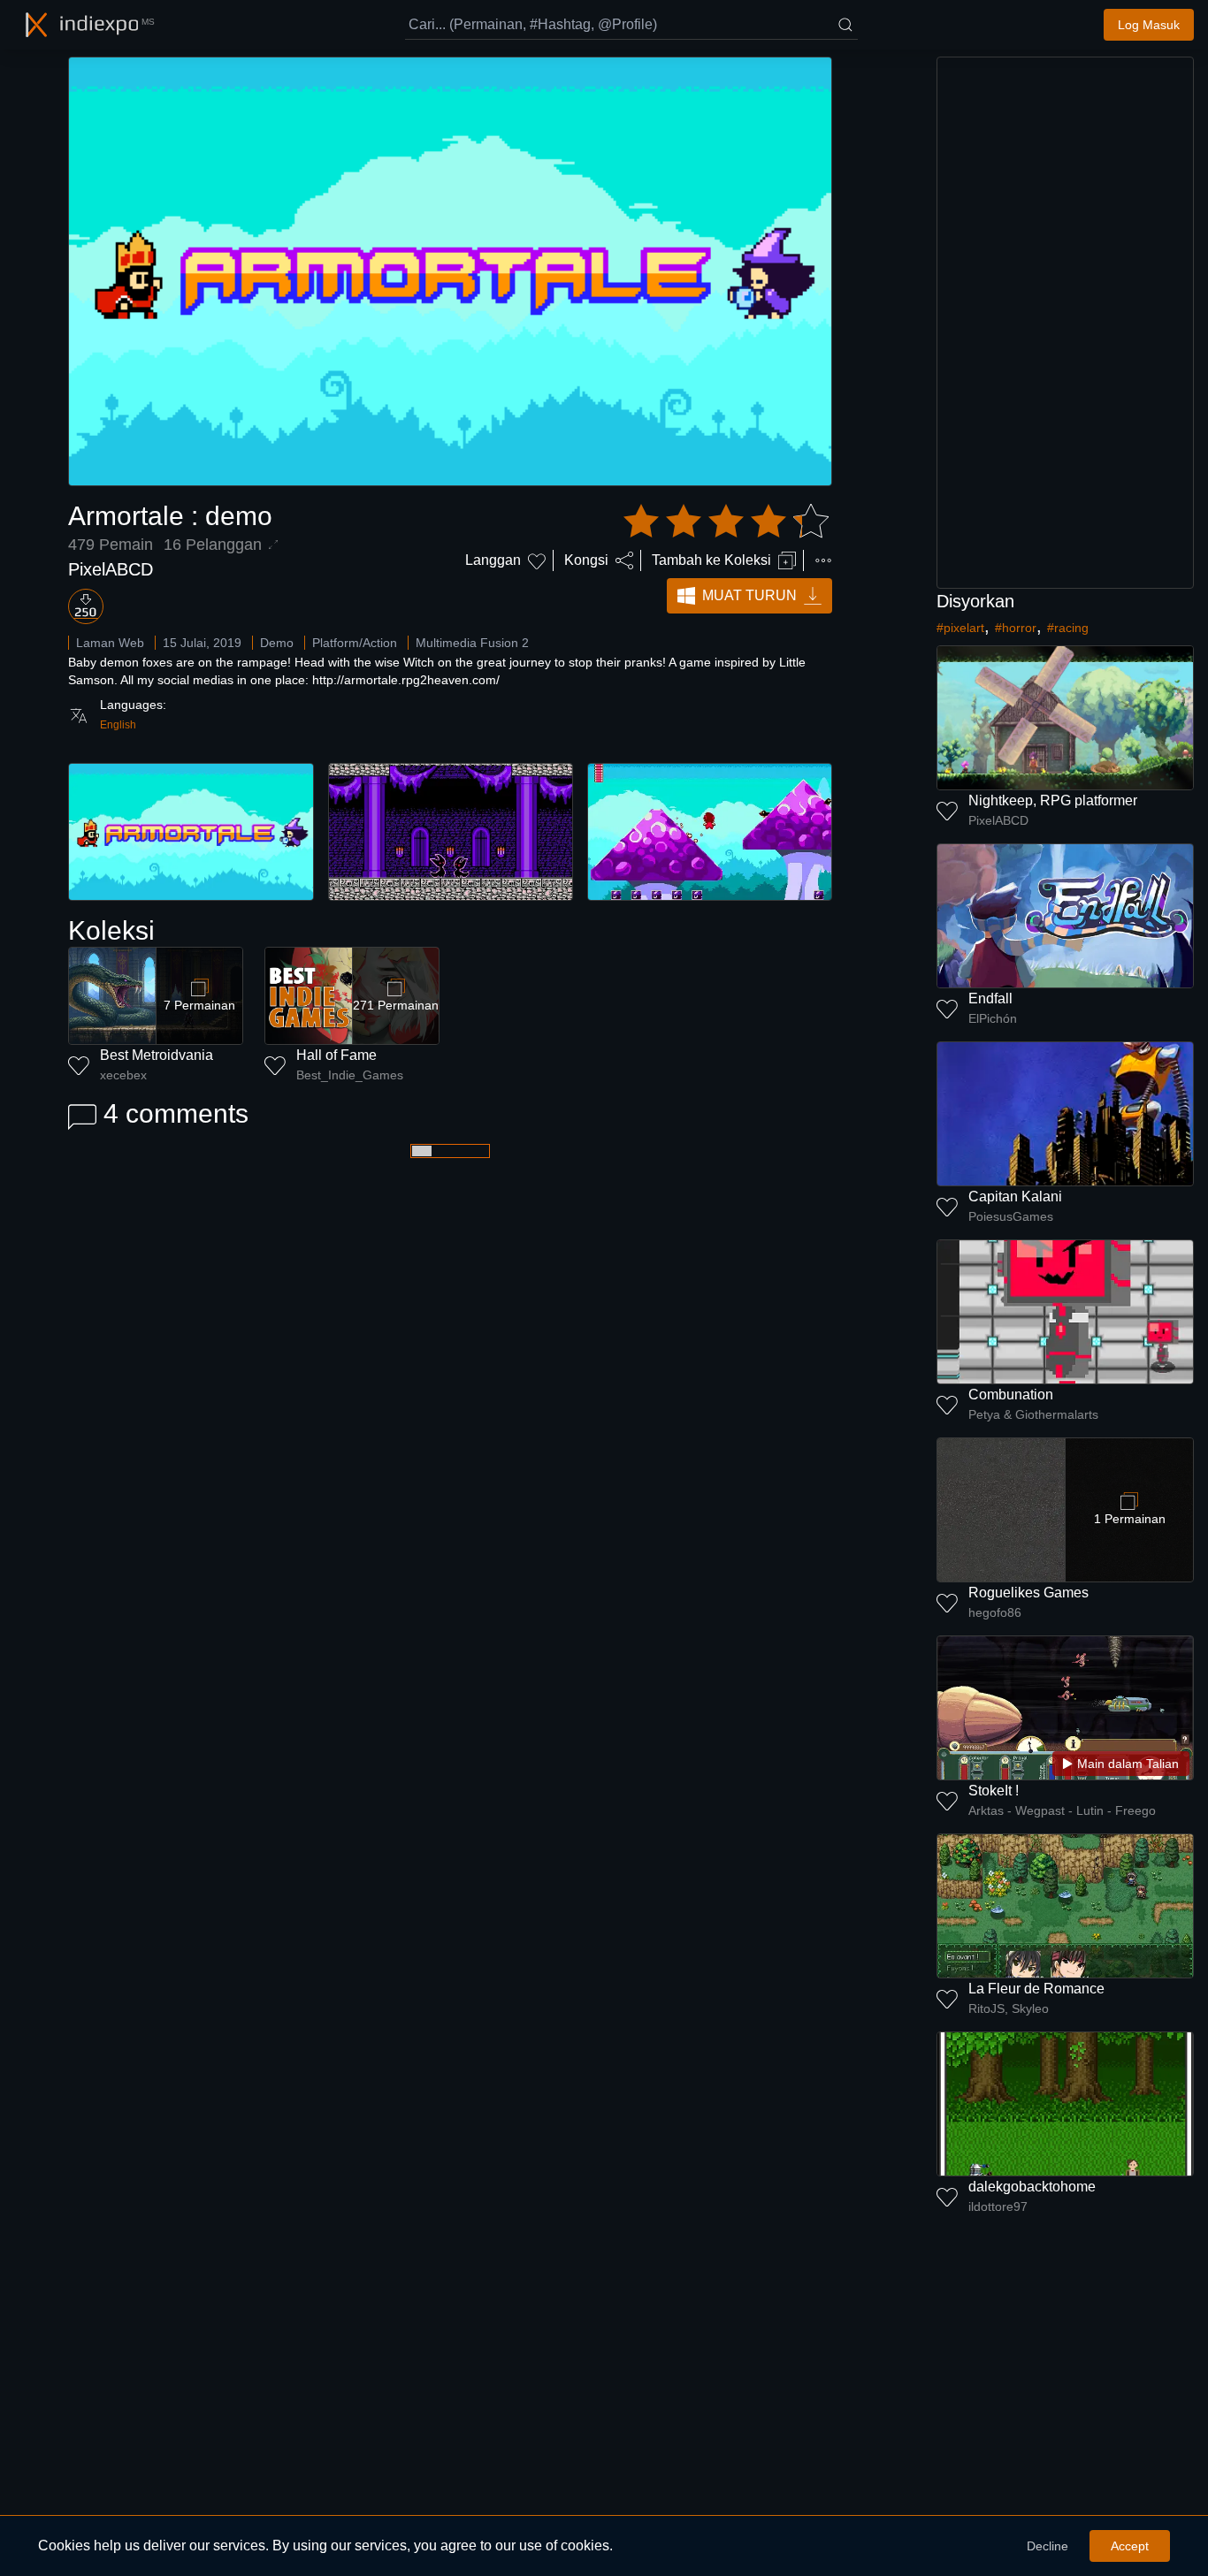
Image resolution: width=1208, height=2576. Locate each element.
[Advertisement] (1066, 323)
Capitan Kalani (1015, 1197)
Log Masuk (1149, 25)
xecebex (123, 1075)
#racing (1068, 628)
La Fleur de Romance (1036, 1989)
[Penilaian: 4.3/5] (726, 522)
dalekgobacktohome (1032, 2187)
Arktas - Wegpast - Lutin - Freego (1062, 1810)
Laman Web (110, 643)
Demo (277, 643)
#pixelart (960, 628)
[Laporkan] (823, 560)
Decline (1047, 2546)
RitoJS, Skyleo (1009, 2008)
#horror (1016, 628)
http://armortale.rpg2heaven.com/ (406, 680)
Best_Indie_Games (350, 1075)
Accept (1130, 2546)
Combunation (1011, 1395)
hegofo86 (995, 1612)
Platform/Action (355, 643)
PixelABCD (111, 569)
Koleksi (111, 930)
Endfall (990, 998)
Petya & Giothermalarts (1033, 1414)
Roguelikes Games (1028, 1593)
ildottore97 (998, 2206)
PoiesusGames (1011, 1216)
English (118, 725)
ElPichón (993, 1018)
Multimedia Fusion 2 (472, 643)
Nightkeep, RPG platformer (1053, 800)
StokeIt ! (994, 1791)
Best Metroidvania (157, 1055)
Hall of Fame (336, 1055)
